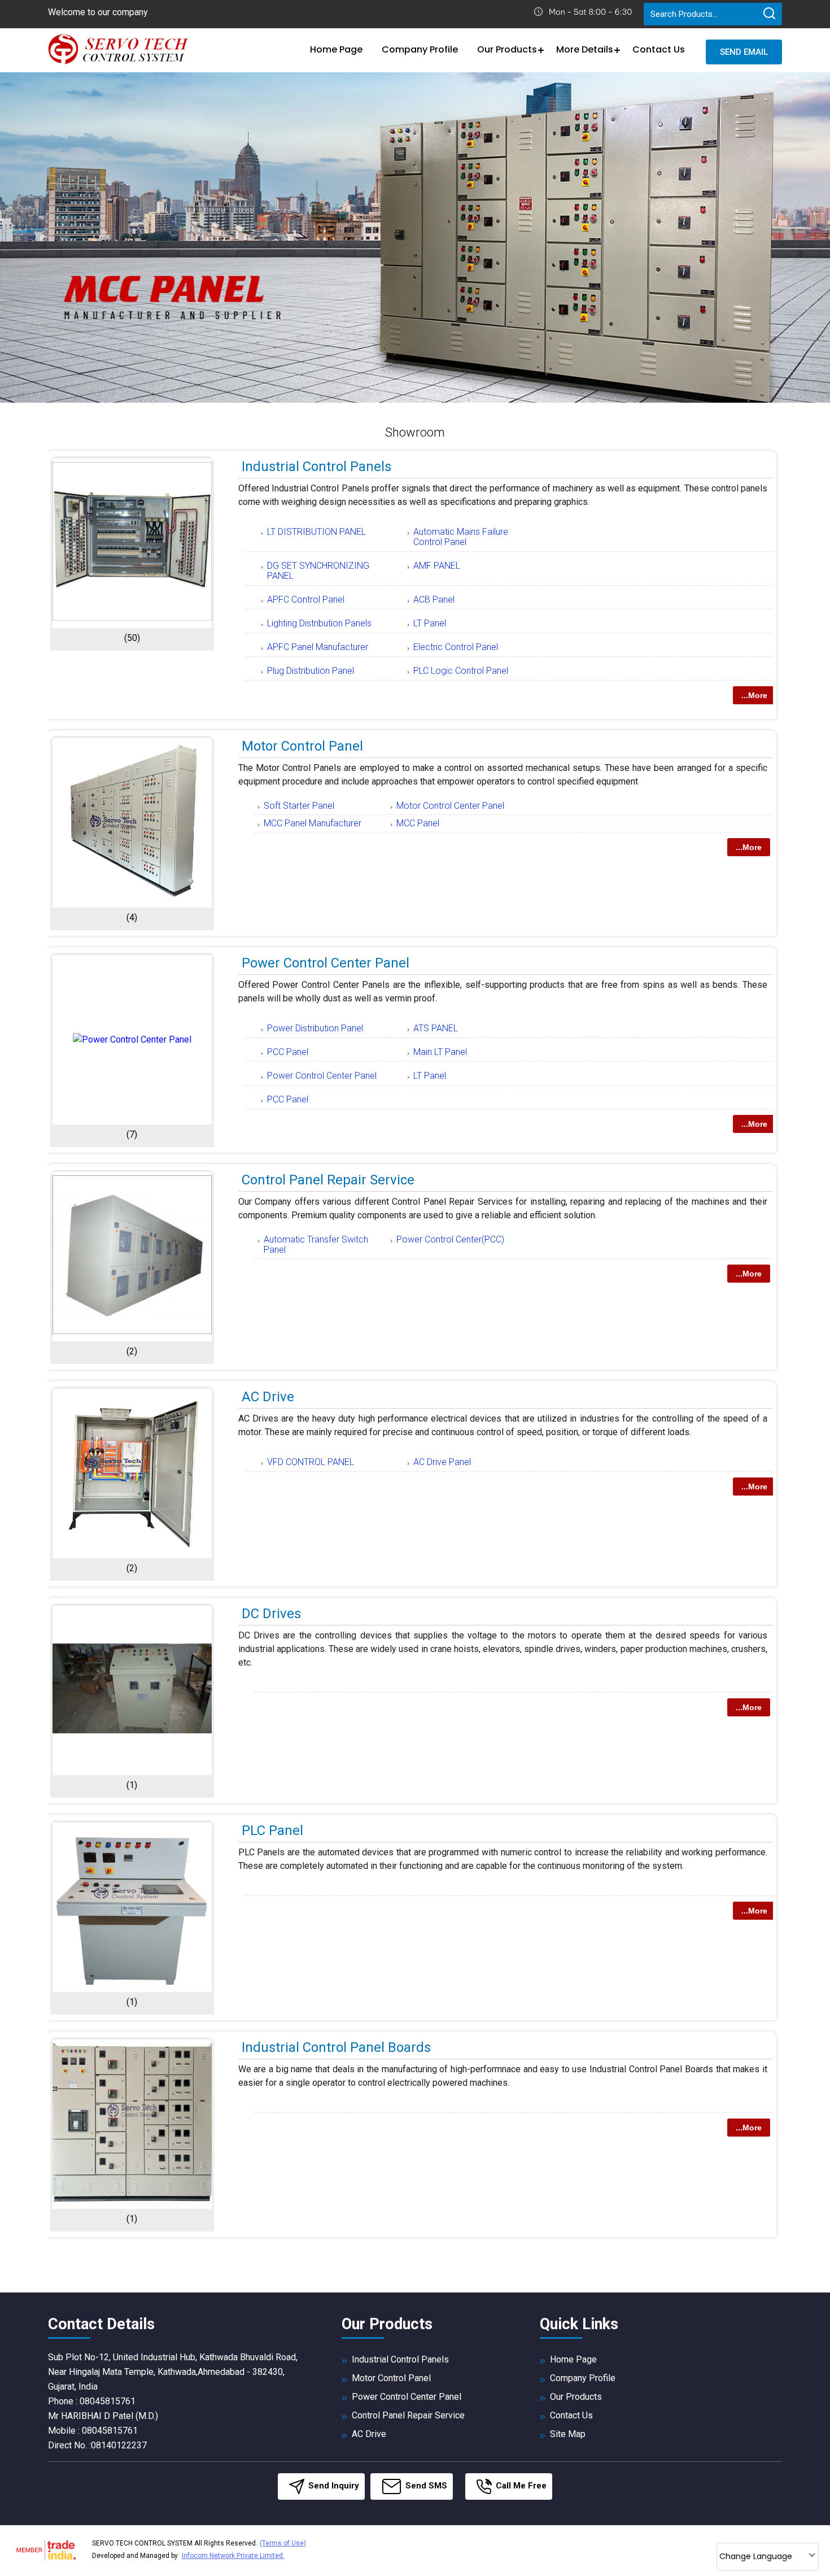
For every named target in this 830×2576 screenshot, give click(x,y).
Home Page (336, 49)
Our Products (507, 49)
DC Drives (271, 1614)
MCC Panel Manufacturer (313, 823)
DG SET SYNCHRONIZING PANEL (318, 571)
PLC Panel (272, 1830)
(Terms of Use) (283, 2543)
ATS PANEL (436, 1028)
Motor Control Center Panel (450, 806)
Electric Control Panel (456, 647)
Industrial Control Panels (316, 467)
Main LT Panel (440, 1052)
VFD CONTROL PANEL (311, 1462)
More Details (585, 49)
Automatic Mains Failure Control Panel (461, 537)
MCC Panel (418, 823)
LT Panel (430, 623)
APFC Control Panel (306, 600)
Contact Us (659, 49)
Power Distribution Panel (315, 1028)
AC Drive (268, 1397)
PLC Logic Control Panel (461, 671)
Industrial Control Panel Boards (336, 2047)
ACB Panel (434, 600)
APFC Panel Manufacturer (318, 647)
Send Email (744, 52)
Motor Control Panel (302, 746)
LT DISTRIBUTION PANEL (316, 532)
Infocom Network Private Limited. (233, 2556)
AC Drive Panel (442, 1462)
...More (754, 695)
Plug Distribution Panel (311, 671)
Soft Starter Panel (299, 806)
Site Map (568, 2434)
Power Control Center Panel (326, 963)
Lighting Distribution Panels (319, 623)
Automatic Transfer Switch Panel (316, 1245)
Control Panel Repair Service (328, 1180)
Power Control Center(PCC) (450, 1239)
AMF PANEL (437, 566)
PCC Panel (288, 1052)
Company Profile (420, 49)
